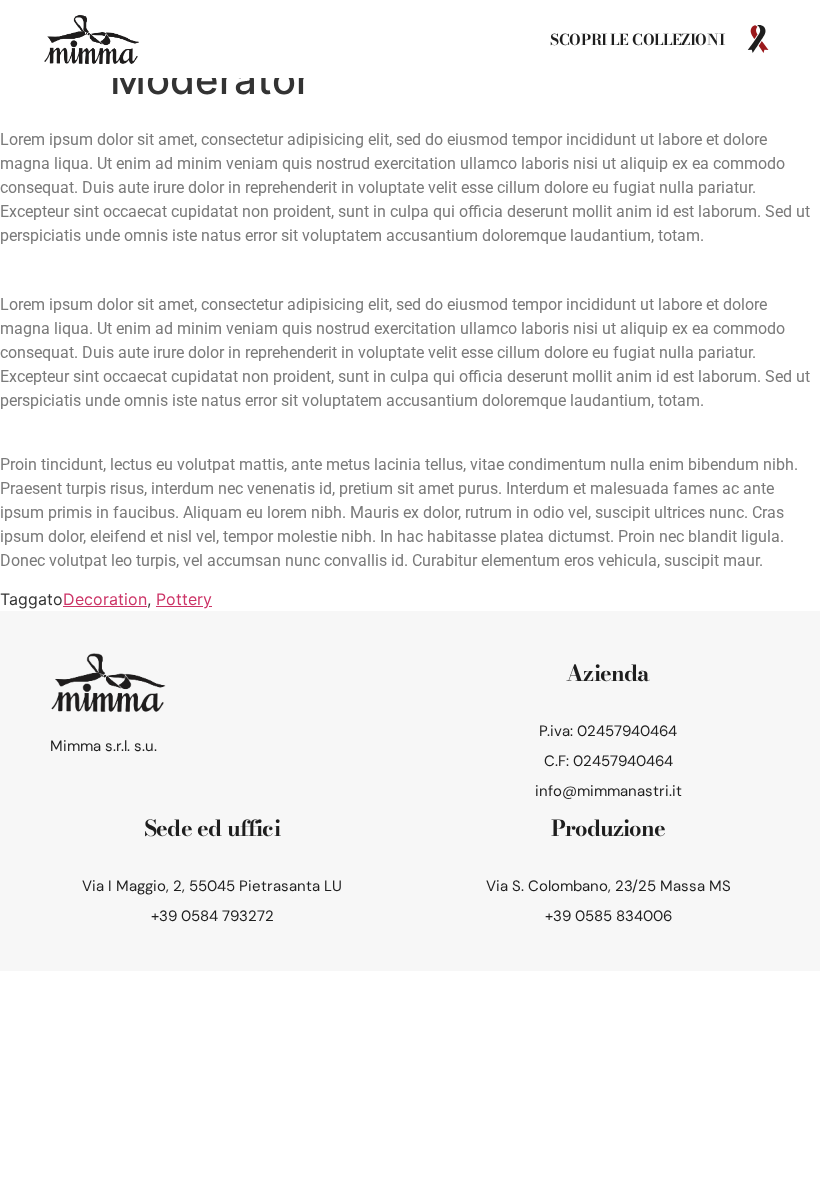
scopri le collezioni (637, 39)
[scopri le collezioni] (758, 39)
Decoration (105, 599)
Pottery (184, 599)
